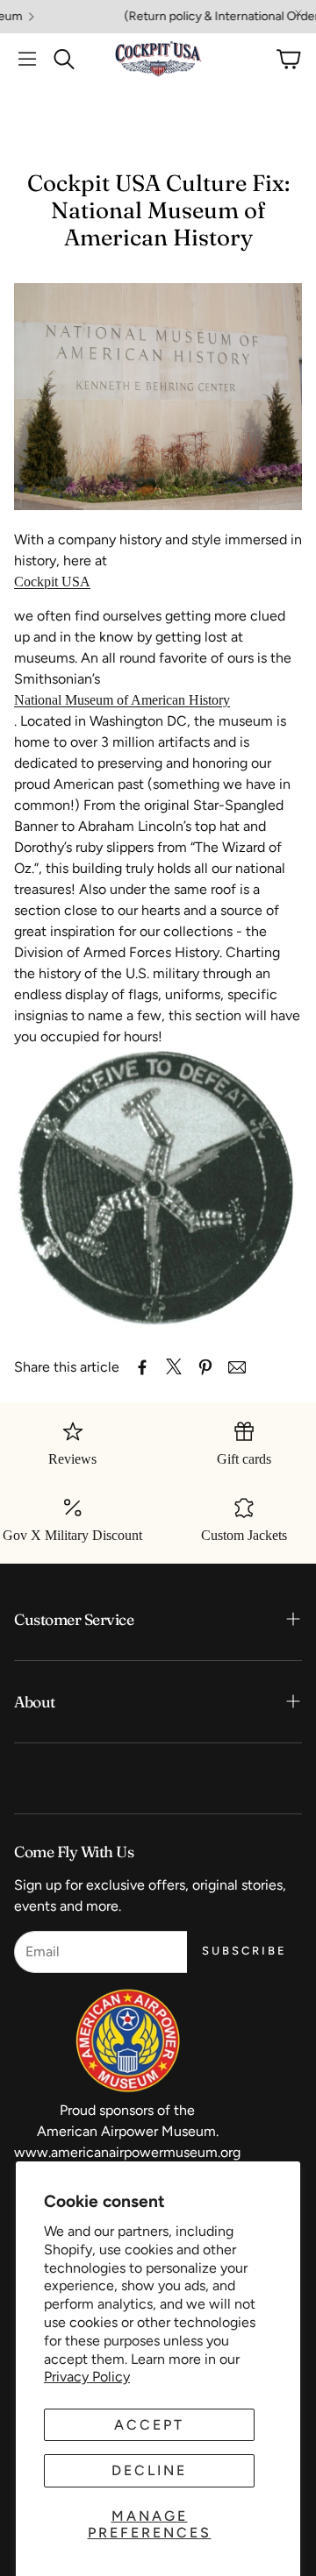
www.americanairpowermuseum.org (127, 2152)
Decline (149, 2470)
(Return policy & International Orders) (194, 17)
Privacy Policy (87, 2377)
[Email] (237, 1367)
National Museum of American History (122, 700)
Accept (149, 2425)
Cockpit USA (52, 582)
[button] (27, 59)
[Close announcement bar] (298, 13)
